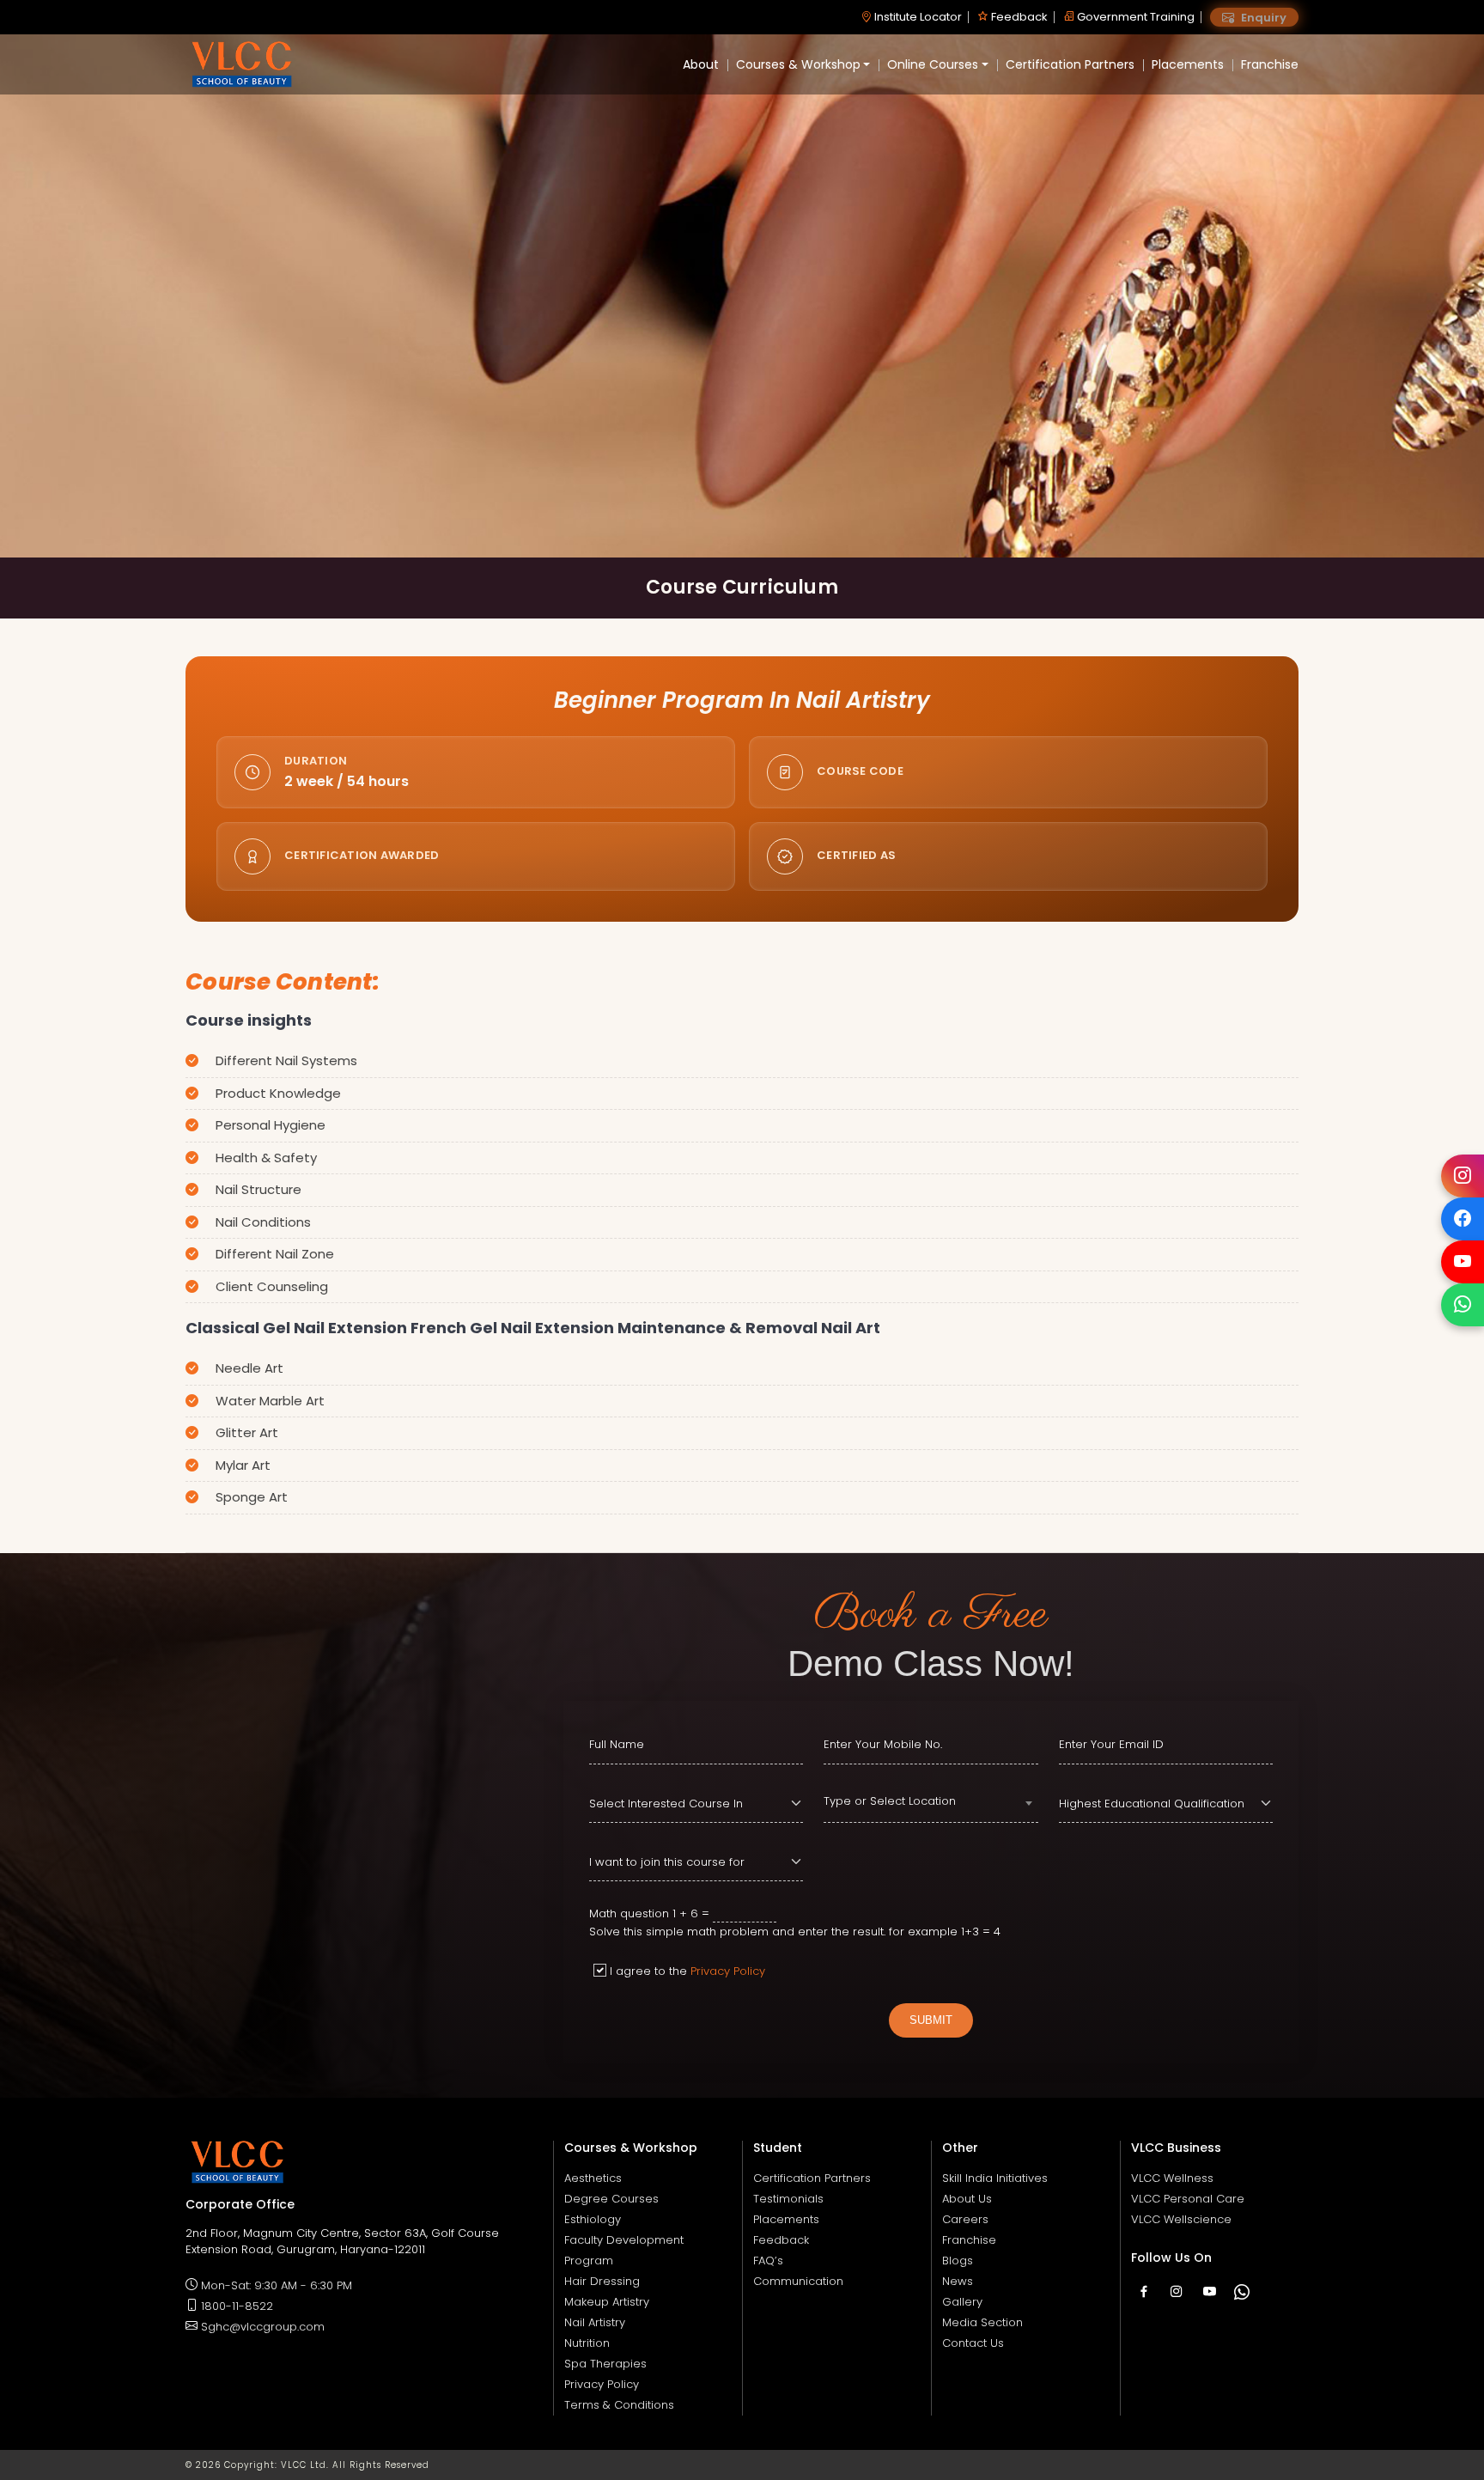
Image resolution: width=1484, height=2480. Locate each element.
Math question (629, 1913)
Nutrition (587, 2343)
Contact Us (973, 2343)
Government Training (1134, 17)
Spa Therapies (605, 2364)
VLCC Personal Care (1188, 2199)
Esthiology (593, 2219)
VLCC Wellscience (1181, 2219)
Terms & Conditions (619, 2405)
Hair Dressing (602, 2281)
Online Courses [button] (933, 64)
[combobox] (931, 1804)
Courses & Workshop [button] (798, 64)
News (958, 2281)
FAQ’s (768, 2261)
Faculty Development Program (624, 2250)
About (701, 64)
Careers (965, 2219)
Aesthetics (593, 2178)
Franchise (1270, 64)
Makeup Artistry (607, 2302)
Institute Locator (917, 17)
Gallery (962, 2302)
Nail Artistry (595, 2322)
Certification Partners (1070, 64)
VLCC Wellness (1172, 2178)
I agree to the (687, 1971)
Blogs (958, 2261)
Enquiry (1262, 18)
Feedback (1018, 17)
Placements (1188, 64)
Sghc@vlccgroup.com (263, 2327)
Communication (798, 2281)
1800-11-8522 (237, 2306)
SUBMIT (931, 2020)
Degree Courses (611, 2199)
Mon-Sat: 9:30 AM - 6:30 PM (277, 2285)
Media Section (982, 2322)
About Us (967, 2199)
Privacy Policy (728, 1971)
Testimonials (788, 2199)
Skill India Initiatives (995, 2178)
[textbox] (931, 1801)
